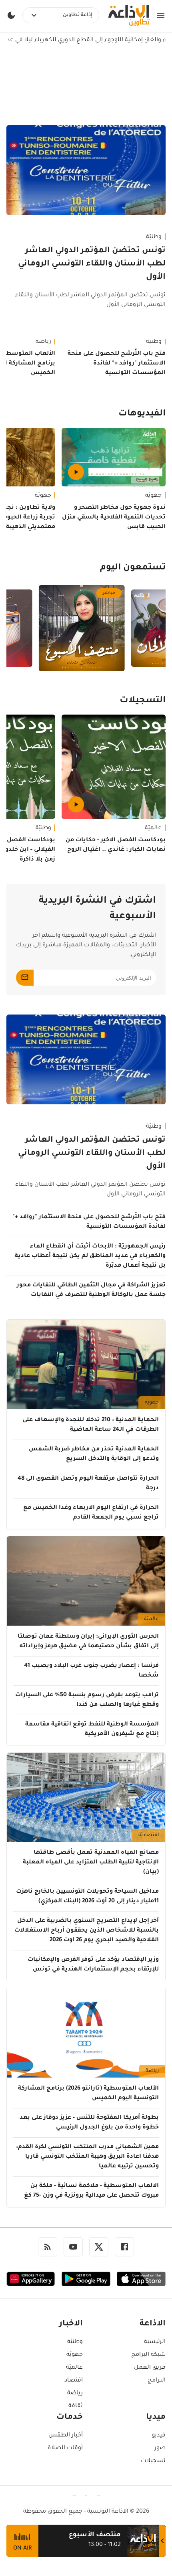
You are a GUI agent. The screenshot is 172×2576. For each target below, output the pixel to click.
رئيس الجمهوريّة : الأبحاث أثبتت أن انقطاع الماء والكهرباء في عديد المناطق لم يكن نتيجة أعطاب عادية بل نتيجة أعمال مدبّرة (90, 1256)
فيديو (159, 2436)
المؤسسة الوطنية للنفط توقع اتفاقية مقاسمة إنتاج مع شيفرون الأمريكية (92, 1729)
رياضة (152, 2071)
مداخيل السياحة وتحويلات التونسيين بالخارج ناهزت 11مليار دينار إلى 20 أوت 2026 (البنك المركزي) (87, 1897)
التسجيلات (143, 701)
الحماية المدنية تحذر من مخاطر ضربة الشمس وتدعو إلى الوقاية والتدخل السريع (94, 1454)
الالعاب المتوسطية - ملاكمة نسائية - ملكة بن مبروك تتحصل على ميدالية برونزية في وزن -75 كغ (91, 2191)
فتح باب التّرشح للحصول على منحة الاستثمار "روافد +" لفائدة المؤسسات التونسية (117, 364)
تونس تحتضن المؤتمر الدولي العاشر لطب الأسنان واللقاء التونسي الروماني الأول (92, 264)
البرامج (157, 2381)
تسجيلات (153, 2461)
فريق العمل (150, 2368)
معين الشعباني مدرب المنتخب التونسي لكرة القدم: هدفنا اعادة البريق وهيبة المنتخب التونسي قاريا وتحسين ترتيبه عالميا (87, 2157)
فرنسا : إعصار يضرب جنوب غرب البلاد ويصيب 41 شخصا (91, 1671)
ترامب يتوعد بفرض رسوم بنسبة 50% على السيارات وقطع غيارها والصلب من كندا (87, 1700)
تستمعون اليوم (133, 568)
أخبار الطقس (66, 2436)
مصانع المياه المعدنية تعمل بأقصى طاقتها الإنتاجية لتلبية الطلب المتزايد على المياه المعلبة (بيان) (91, 1863)
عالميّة (153, 828)
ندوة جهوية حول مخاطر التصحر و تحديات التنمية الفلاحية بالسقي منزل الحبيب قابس (114, 518)
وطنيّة (154, 237)
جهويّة (153, 496)
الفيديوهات (142, 414)
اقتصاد (74, 2381)
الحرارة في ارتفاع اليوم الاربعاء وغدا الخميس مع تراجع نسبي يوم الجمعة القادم (91, 1513)
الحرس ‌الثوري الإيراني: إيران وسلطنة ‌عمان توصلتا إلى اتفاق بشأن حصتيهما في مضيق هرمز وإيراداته (88, 1642)
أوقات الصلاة (65, 2448)
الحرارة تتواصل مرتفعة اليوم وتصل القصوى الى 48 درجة (88, 1484)
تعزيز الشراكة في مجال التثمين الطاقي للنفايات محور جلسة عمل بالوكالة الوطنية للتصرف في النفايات (91, 1290)
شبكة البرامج (148, 2355)
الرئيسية (155, 2342)
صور (160, 2448)
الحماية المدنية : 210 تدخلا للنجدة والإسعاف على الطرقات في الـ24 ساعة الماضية (91, 1425)
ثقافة (76, 2406)
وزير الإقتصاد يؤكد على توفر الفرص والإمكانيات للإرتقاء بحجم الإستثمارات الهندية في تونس (93, 1965)
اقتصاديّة (149, 1835)
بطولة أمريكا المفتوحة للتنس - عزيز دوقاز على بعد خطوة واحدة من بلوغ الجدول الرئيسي (89, 2123)
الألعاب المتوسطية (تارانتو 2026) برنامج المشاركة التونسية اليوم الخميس (88, 2094)
